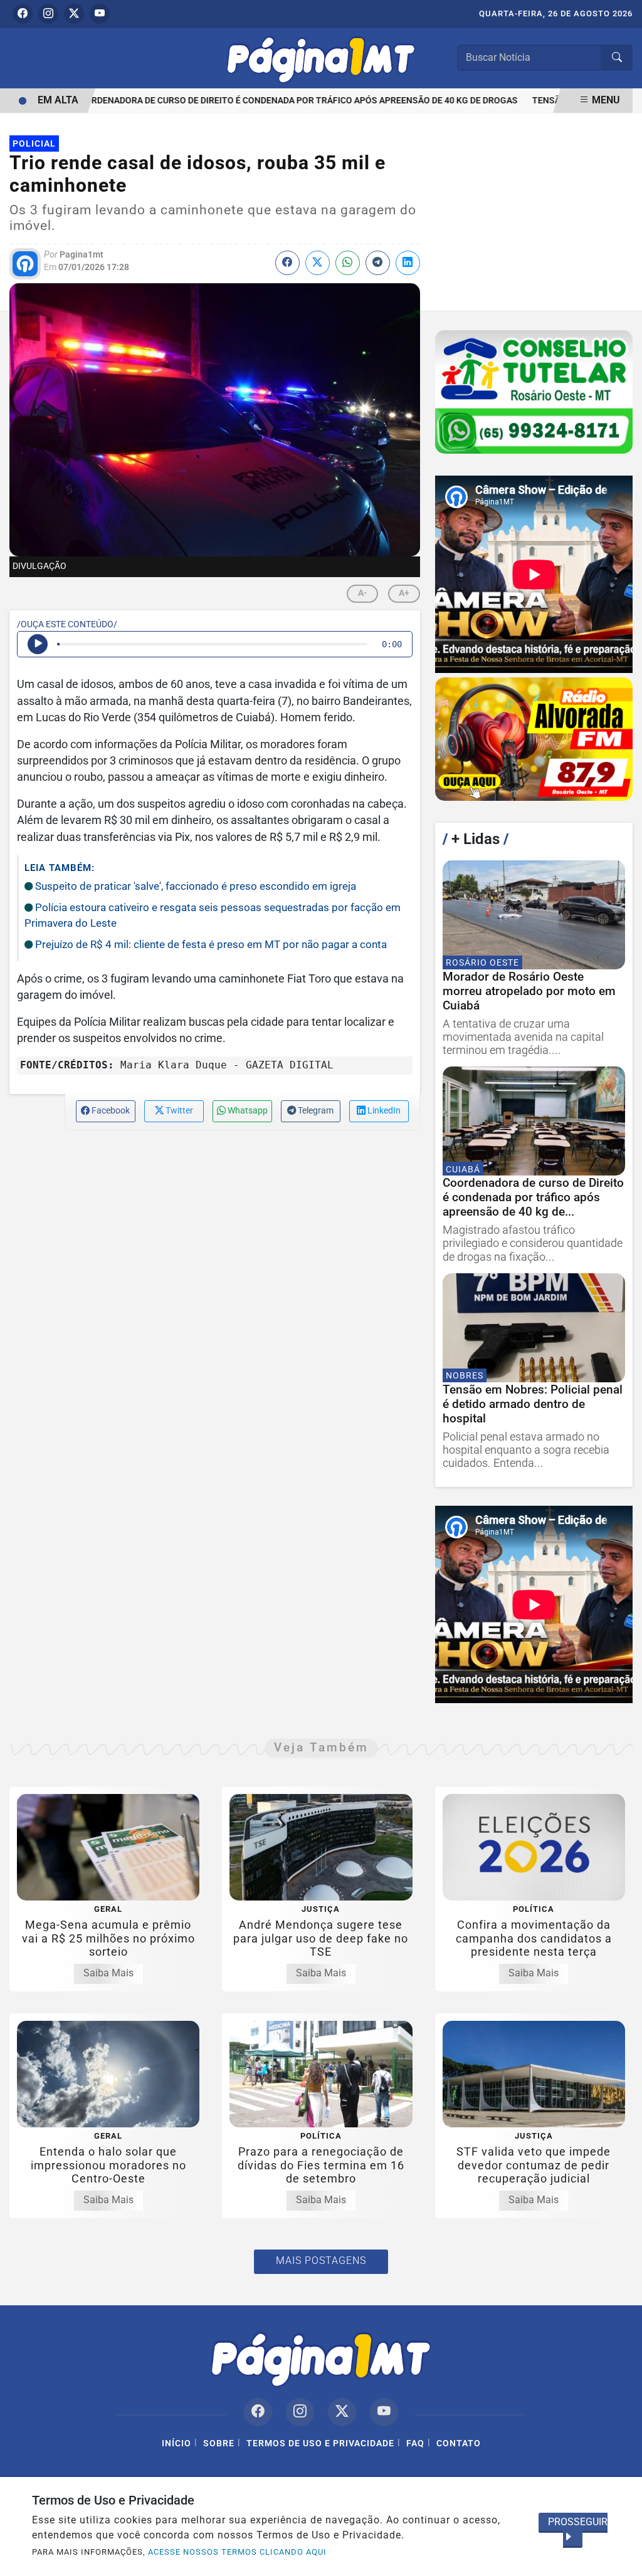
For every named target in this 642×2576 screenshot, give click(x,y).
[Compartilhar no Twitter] (318, 263)
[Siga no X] (74, 14)
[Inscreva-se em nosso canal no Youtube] (384, 2412)
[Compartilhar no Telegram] (378, 263)
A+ (404, 593)
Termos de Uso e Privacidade (320, 2443)
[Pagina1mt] (321, 57)
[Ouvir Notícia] (38, 644)
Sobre (219, 2443)
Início (176, 2443)
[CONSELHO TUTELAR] (534, 392)
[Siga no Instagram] (48, 14)
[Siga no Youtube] (100, 14)
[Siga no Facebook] (23, 14)
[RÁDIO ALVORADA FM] (534, 739)
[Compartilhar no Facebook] (287, 263)
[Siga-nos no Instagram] (300, 2412)
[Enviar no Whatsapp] (348, 263)
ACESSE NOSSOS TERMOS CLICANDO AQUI (237, 2552)
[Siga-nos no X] (342, 2412)
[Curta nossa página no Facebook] (258, 2412)
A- (362, 593)
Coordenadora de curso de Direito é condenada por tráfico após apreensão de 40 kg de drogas (273, 101)
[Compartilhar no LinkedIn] (408, 263)
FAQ (415, 2443)
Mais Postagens (321, 2261)
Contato (459, 2443)
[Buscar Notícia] (617, 58)
